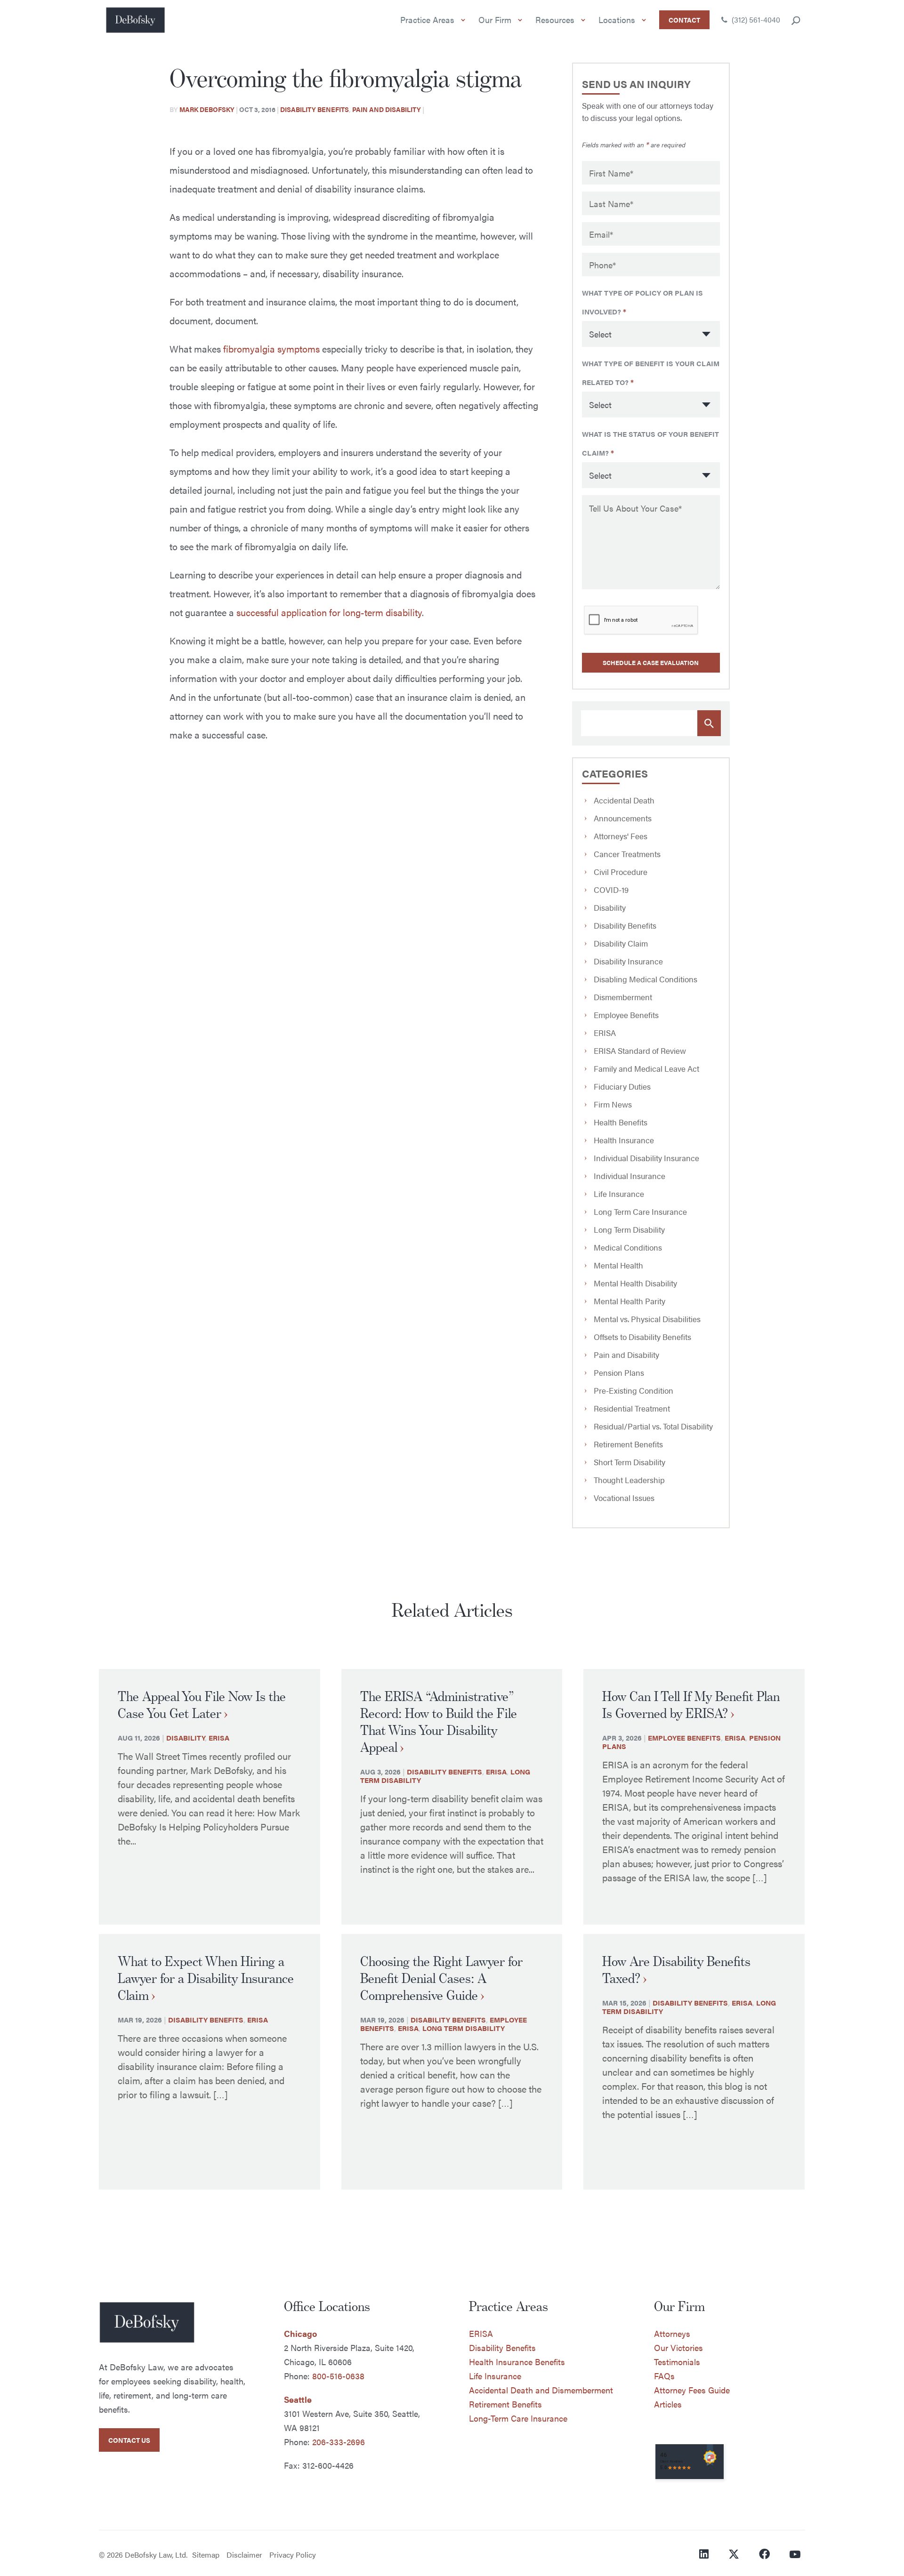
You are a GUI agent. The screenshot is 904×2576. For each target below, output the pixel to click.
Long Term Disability (629, 1229)
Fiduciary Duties (622, 1086)
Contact (684, 20)
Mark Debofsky (207, 109)
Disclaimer (244, 2555)
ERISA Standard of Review (640, 1051)
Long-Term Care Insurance (518, 2418)
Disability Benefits (315, 109)
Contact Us (129, 2440)
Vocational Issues (624, 1498)
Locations (617, 20)
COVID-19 (611, 890)
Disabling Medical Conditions (646, 979)
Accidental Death (624, 800)
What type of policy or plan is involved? (642, 302)
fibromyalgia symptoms (271, 349)
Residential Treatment (632, 1408)
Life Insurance (619, 1194)
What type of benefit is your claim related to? (651, 373)
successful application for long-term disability (329, 612)
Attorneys (672, 2333)
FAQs (664, 2376)
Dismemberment (623, 997)
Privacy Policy (293, 2555)
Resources (555, 20)
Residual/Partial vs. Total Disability (653, 1426)
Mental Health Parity (630, 1301)
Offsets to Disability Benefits (642, 1337)
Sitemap (206, 2555)
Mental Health (618, 1265)
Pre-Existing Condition (634, 1390)
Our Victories (678, 2347)
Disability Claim (621, 943)
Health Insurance (624, 1140)
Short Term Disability (630, 1462)
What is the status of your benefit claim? (650, 443)
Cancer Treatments (627, 854)
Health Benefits (621, 1122)
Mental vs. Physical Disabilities (647, 1319)
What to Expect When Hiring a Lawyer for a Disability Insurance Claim (206, 1978)
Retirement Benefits (628, 1444)
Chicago (300, 2333)
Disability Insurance (628, 961)
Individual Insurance (630, 1176)
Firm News (613, 1104)
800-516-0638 (338, 2376)
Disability (610, 907)
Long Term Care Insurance (640, 1212)
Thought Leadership (629, 1480)
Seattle (298, 2399)
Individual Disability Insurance (646, 1158)
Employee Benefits (626, 1015)
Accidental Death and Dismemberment (541, 2390)
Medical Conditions (628, 1247)
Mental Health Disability (635, 1283)
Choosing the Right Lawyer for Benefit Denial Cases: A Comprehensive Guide (441, 1978)
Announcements (623, 818)
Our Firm (495, 20)
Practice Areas (427, 20)
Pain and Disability (387, 109)
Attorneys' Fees (621, 836)
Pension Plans (619, 1372)
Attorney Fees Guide (692, 2390)
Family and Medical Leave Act (646, 1068)
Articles (668, 2404)
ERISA (605, 1033)
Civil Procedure (621, 872)
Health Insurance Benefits (517, 2362)
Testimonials (677, 2362)
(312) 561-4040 (755, 20)
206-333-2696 (339, 2442)
